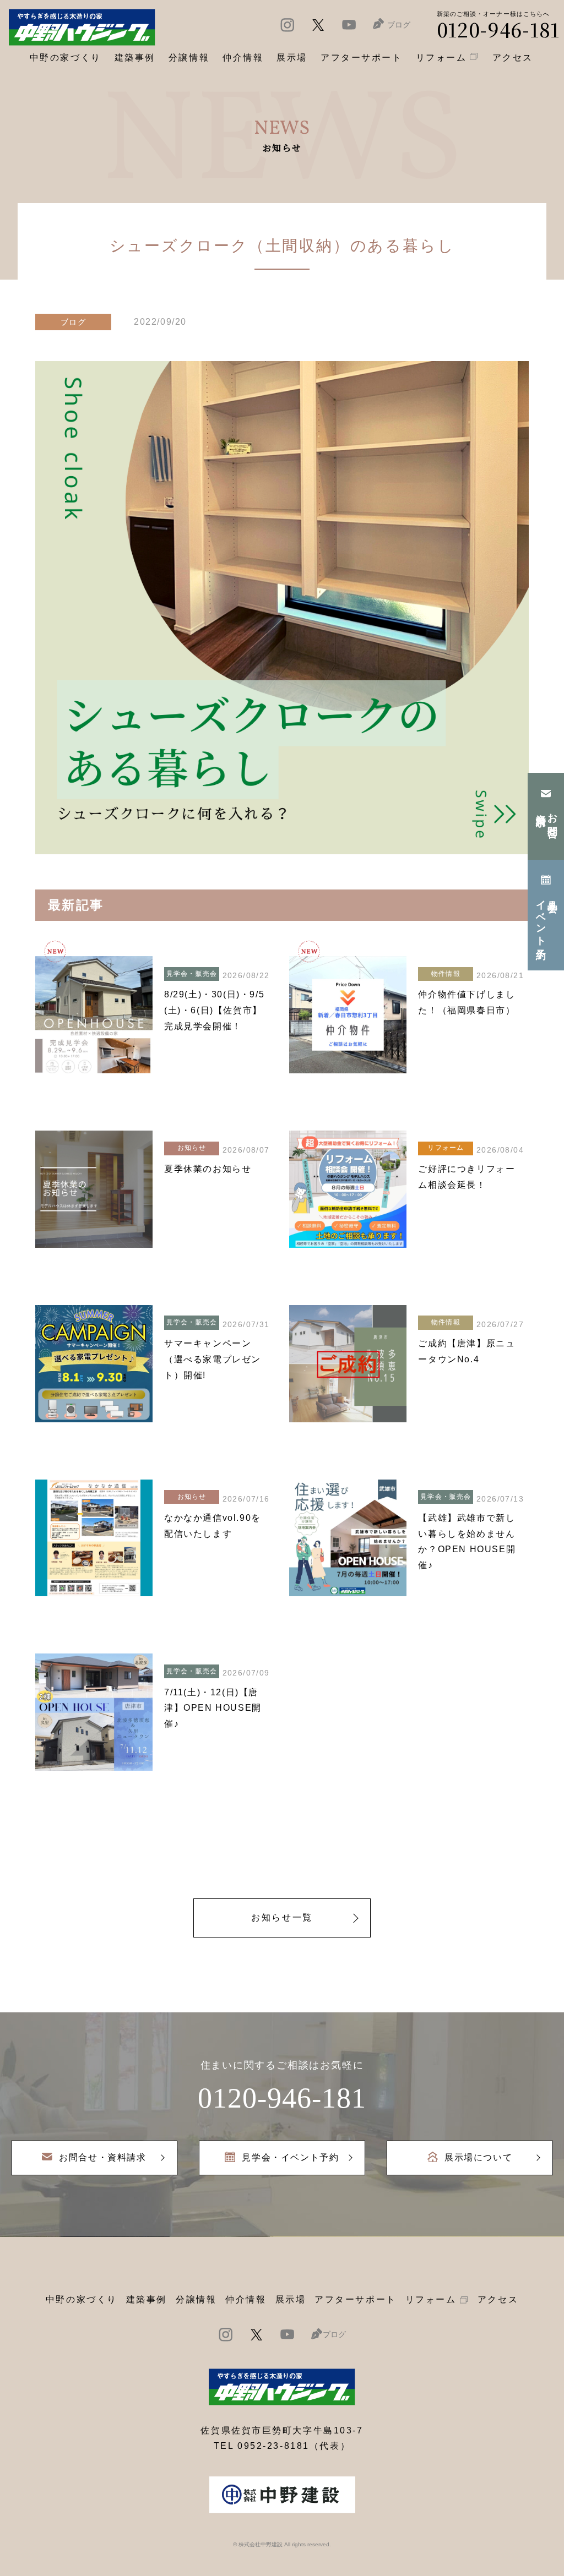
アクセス (498, 2299)
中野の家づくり (82, 2299)
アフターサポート (355, 2299)
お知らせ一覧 (282, 1917)
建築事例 (135, 58)
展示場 (291, 2299)
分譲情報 (196, 2299)
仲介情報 (246, 2299)
